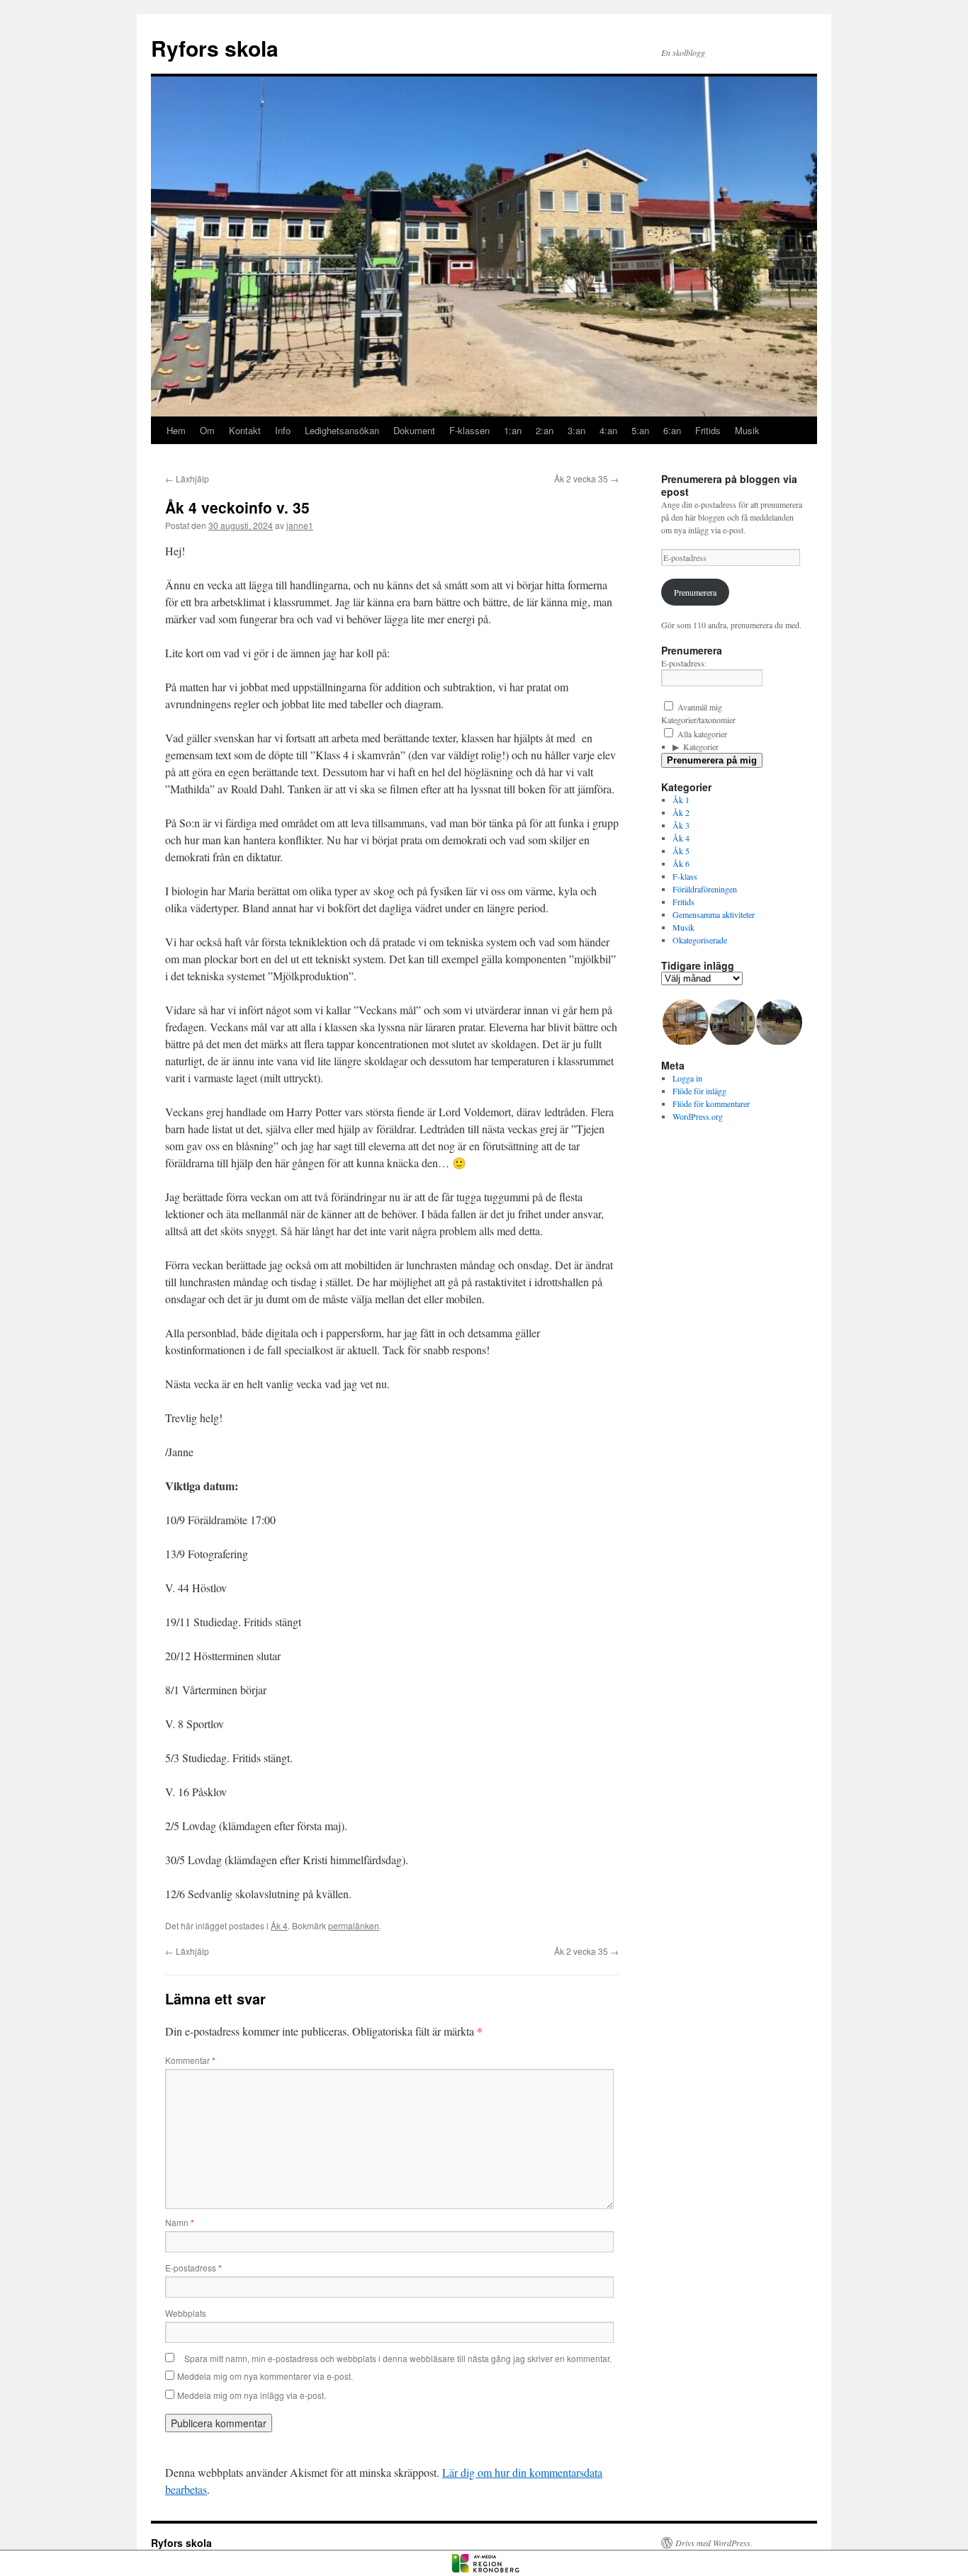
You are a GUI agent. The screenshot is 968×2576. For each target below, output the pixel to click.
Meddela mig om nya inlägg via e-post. (252, 2395)
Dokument (414, 430)
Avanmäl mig (699, 707)
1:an (513, 430)
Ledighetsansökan (342, 430)
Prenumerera (695, 592)
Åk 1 (681, 800)
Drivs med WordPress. (714, 2543)
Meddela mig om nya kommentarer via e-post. (265, 2376)
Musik (747, 430)
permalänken (354, 1925)
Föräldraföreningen (705, 889)
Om (207, 430)
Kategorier (701, 747)
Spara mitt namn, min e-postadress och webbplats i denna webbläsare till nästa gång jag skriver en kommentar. (398, 2358)
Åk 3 (681, 825)
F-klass (685, 876)
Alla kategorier (701, 734)
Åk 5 (681, 851)
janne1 (300, 525)
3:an (576, 430)
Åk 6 (681, 863)
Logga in (687, 1078)
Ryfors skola (215, 48)
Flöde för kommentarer (711, 1103)
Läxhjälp (187, 478)
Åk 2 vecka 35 (586, 478)
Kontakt (245, 430)
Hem (176, 430)
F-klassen (469, 430)
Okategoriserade (700, 940)
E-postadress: (684, 663)
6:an (672, 430)
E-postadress (193, 2268)
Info (283, 430)
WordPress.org (698, 1116)
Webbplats (186, 2313)
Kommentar (190, 2060)
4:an (608, 430)
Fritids (708, 430)
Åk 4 (279, 1925)
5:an (640, 430)
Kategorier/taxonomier (698, 720)
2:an (545, 430)
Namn (180, 2222)
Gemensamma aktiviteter (714, 914)
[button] (685, 1022)
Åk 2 (681, 812)
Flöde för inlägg (699, 1091)
